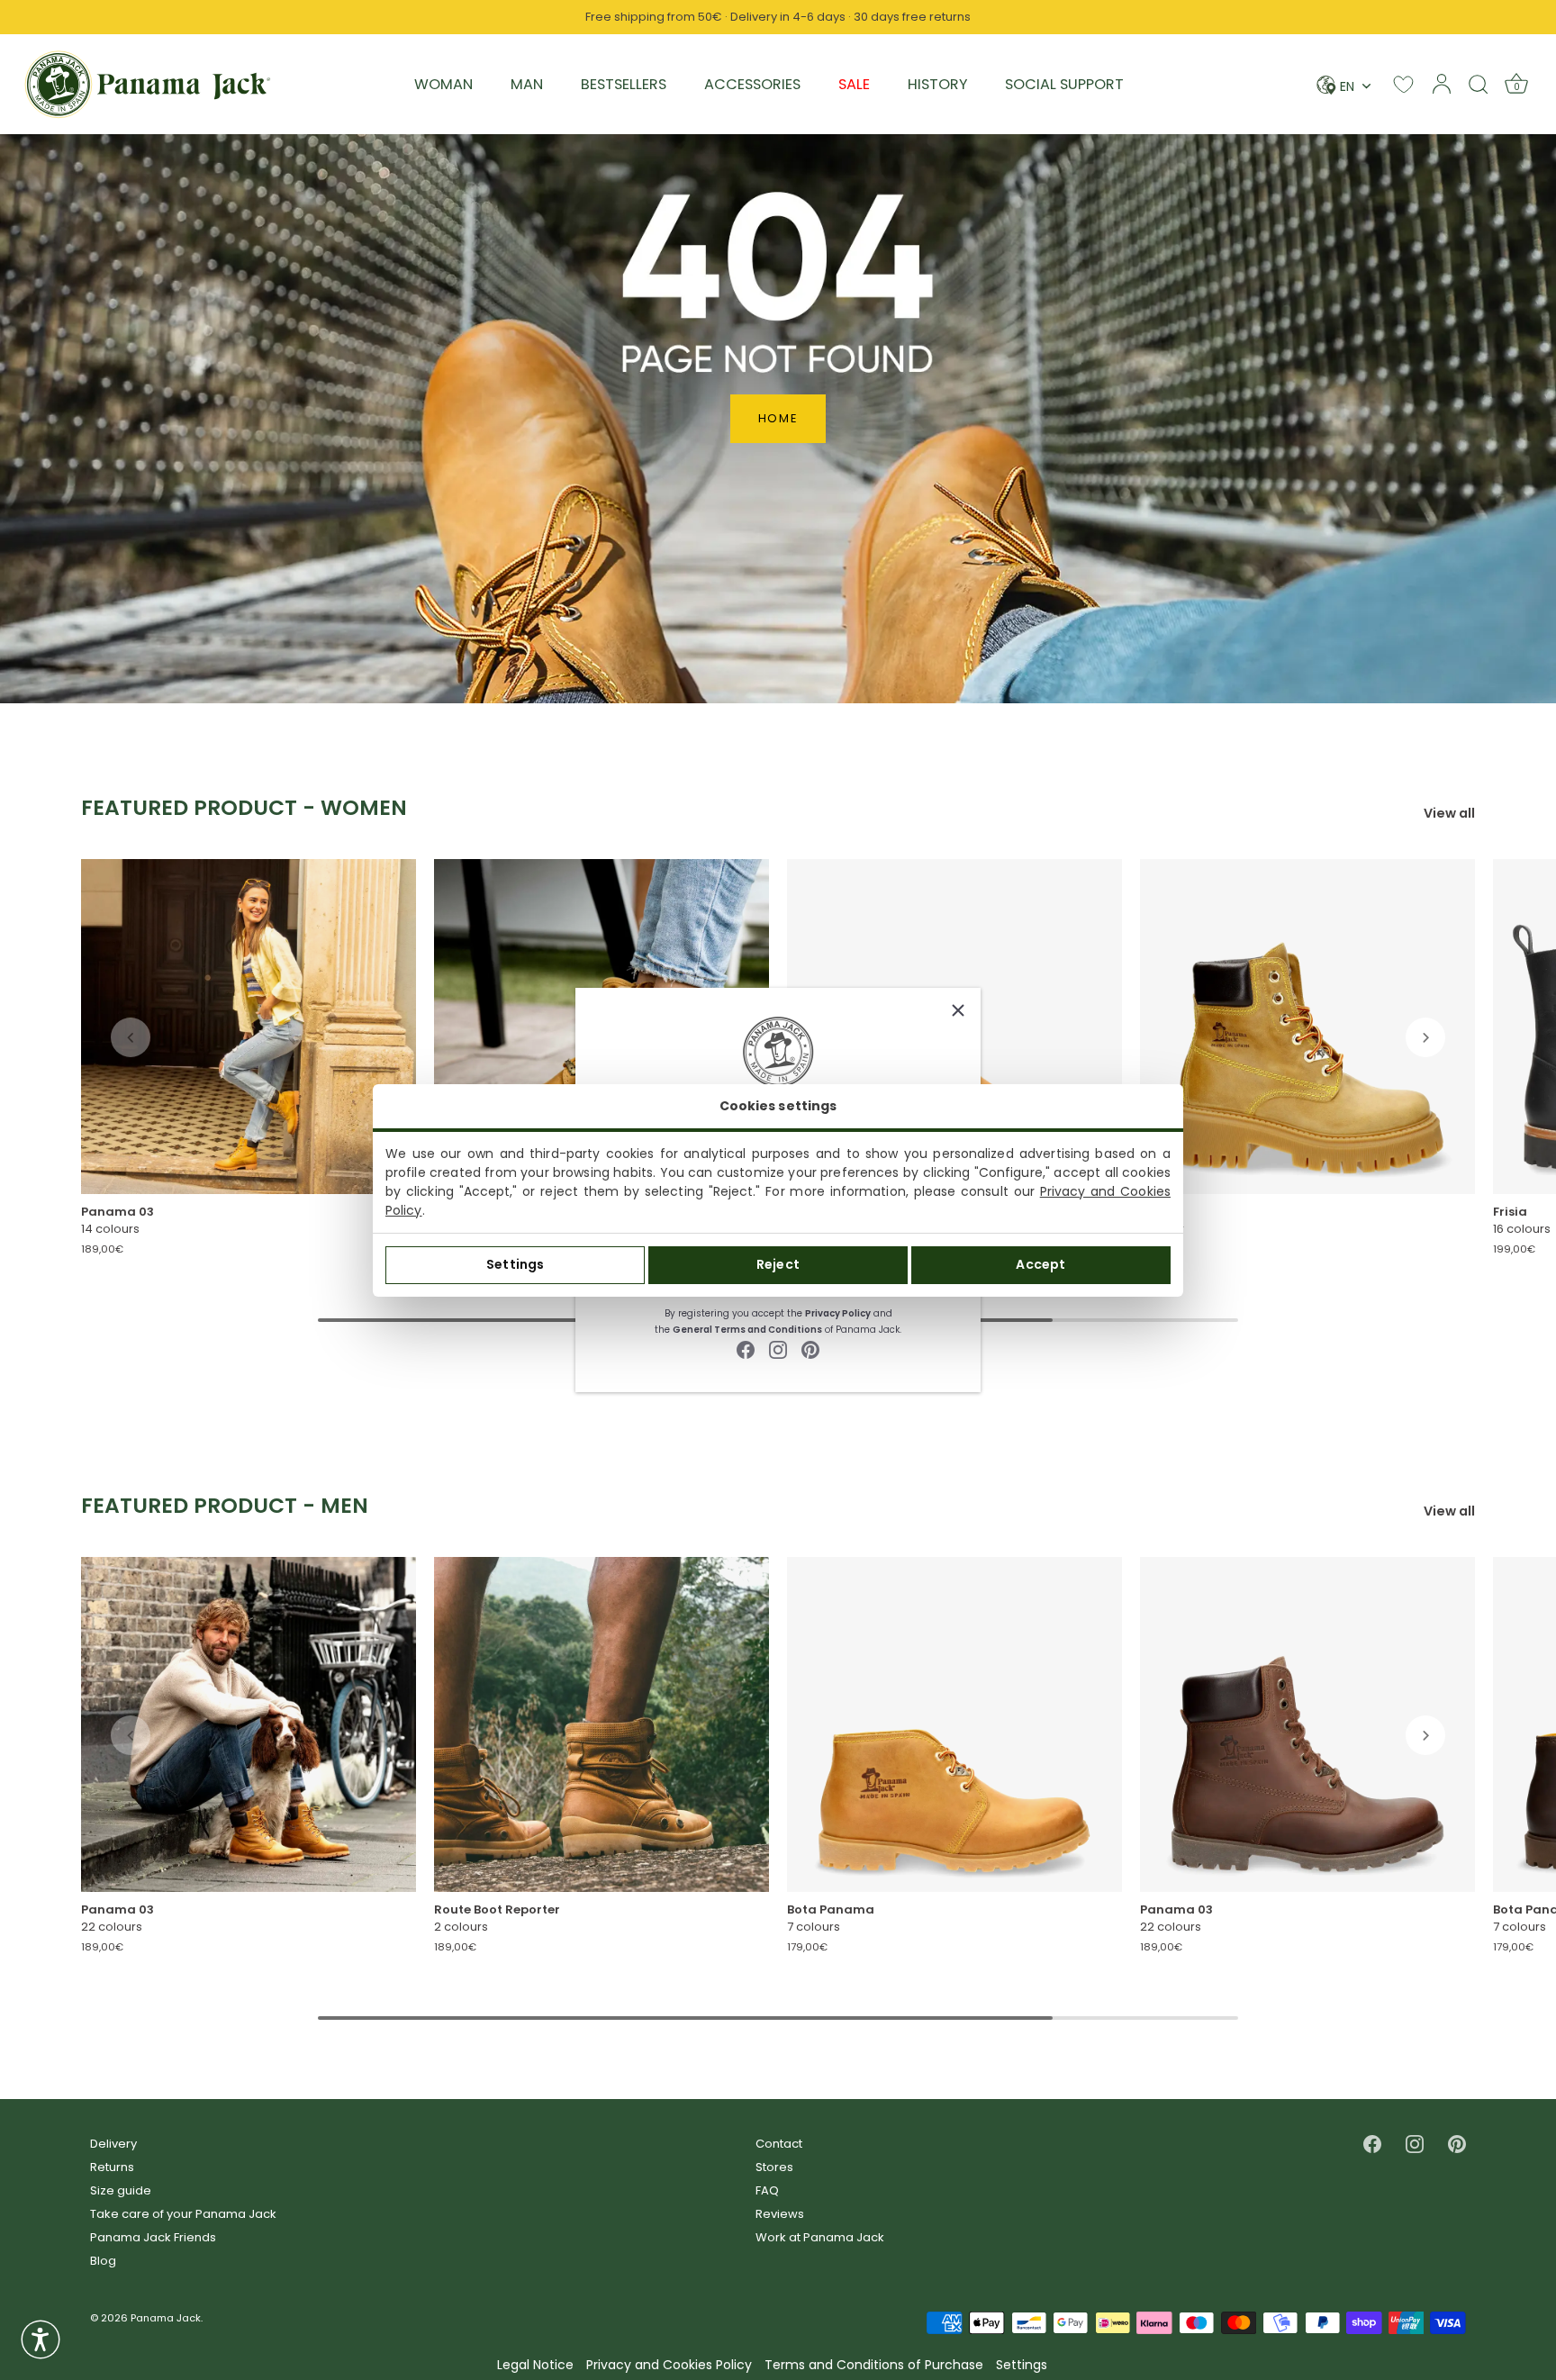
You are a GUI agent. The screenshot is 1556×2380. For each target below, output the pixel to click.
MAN (527, 84)
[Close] (958, 1010)
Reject (778, 1264)
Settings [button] (1022, 2365)
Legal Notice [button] (535, 2365)
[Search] (1479, 84)
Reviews (780, 2214)
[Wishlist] (1403, 84)
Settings (515, 1264)
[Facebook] (746, 1349)
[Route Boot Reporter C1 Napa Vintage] (602, 1724)
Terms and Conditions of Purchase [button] (874, 2365)
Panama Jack (166, 2318)
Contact (779, 2144)
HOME (778, 418)
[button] (131, 1037)
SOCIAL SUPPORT (1064, 84)
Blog (103, 2261)
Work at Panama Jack (820, 2237)
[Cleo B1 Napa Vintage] (1307, 1027)
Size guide (121, 2190)
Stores (774, 2167)
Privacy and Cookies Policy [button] (669, 2365)
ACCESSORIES (752, 84)
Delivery (113, 2144)
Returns (112, 2167)
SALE (854, 84)
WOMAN (443, 84)
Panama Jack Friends (153, 2237)
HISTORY (937, 84)
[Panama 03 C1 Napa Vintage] (249, 1724)
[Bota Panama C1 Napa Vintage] (954, 1724)
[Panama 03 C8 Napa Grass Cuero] (1307, 1724)
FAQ (767, 2190)
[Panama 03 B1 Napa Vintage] (249, 1027)
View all (1449, 814)
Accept (1040, 1264)
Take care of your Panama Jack (183, 2214)
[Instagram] (778, 1349)
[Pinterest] (810, 1349)
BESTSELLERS (624, 84)
